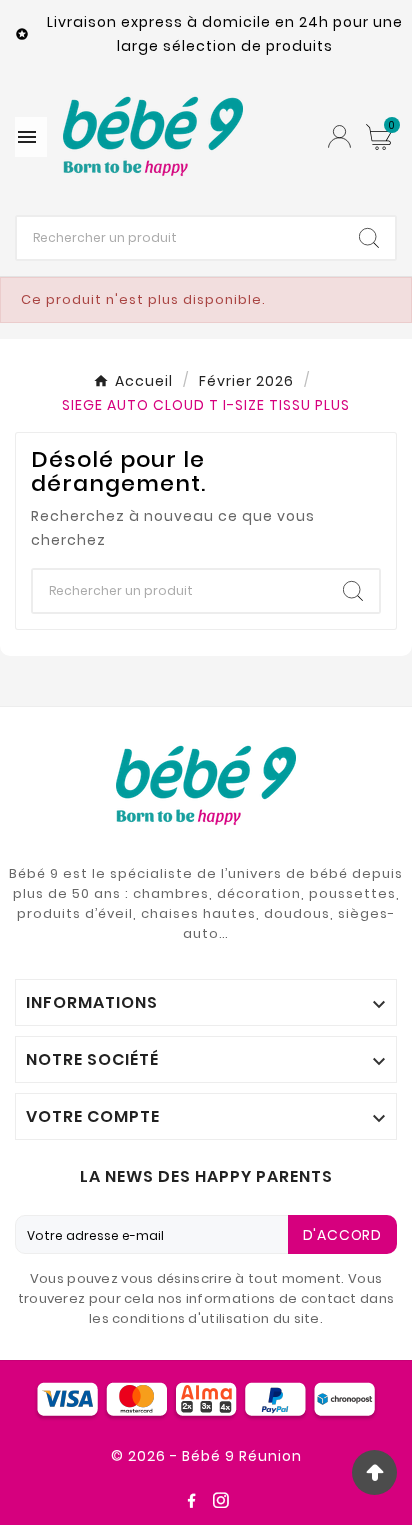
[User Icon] (339, 136)
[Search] (369, 238)
